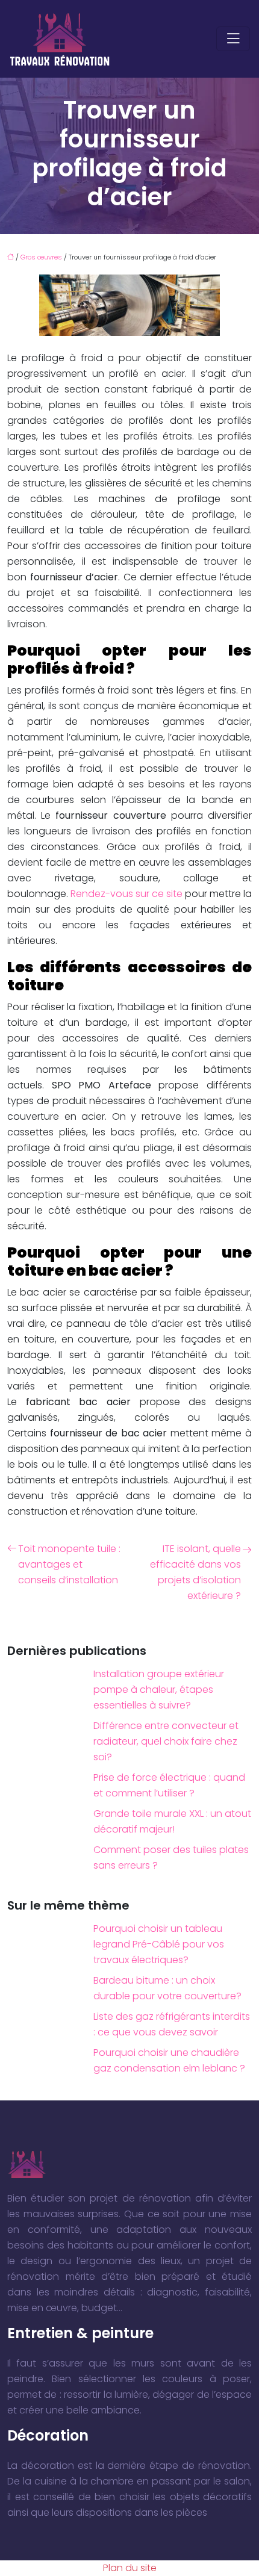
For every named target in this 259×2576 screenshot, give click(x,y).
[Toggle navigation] (233, 39)
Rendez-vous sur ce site (126, 894)
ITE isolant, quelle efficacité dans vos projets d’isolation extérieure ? (195, 1572)
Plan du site (130, 2568)
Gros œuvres (41, 257)
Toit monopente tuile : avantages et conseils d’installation (69, 1564)
